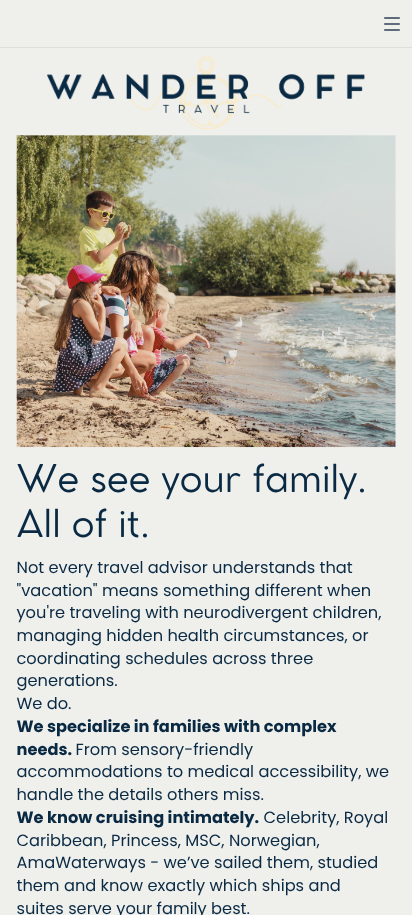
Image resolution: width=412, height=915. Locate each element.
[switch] (392, 24)
